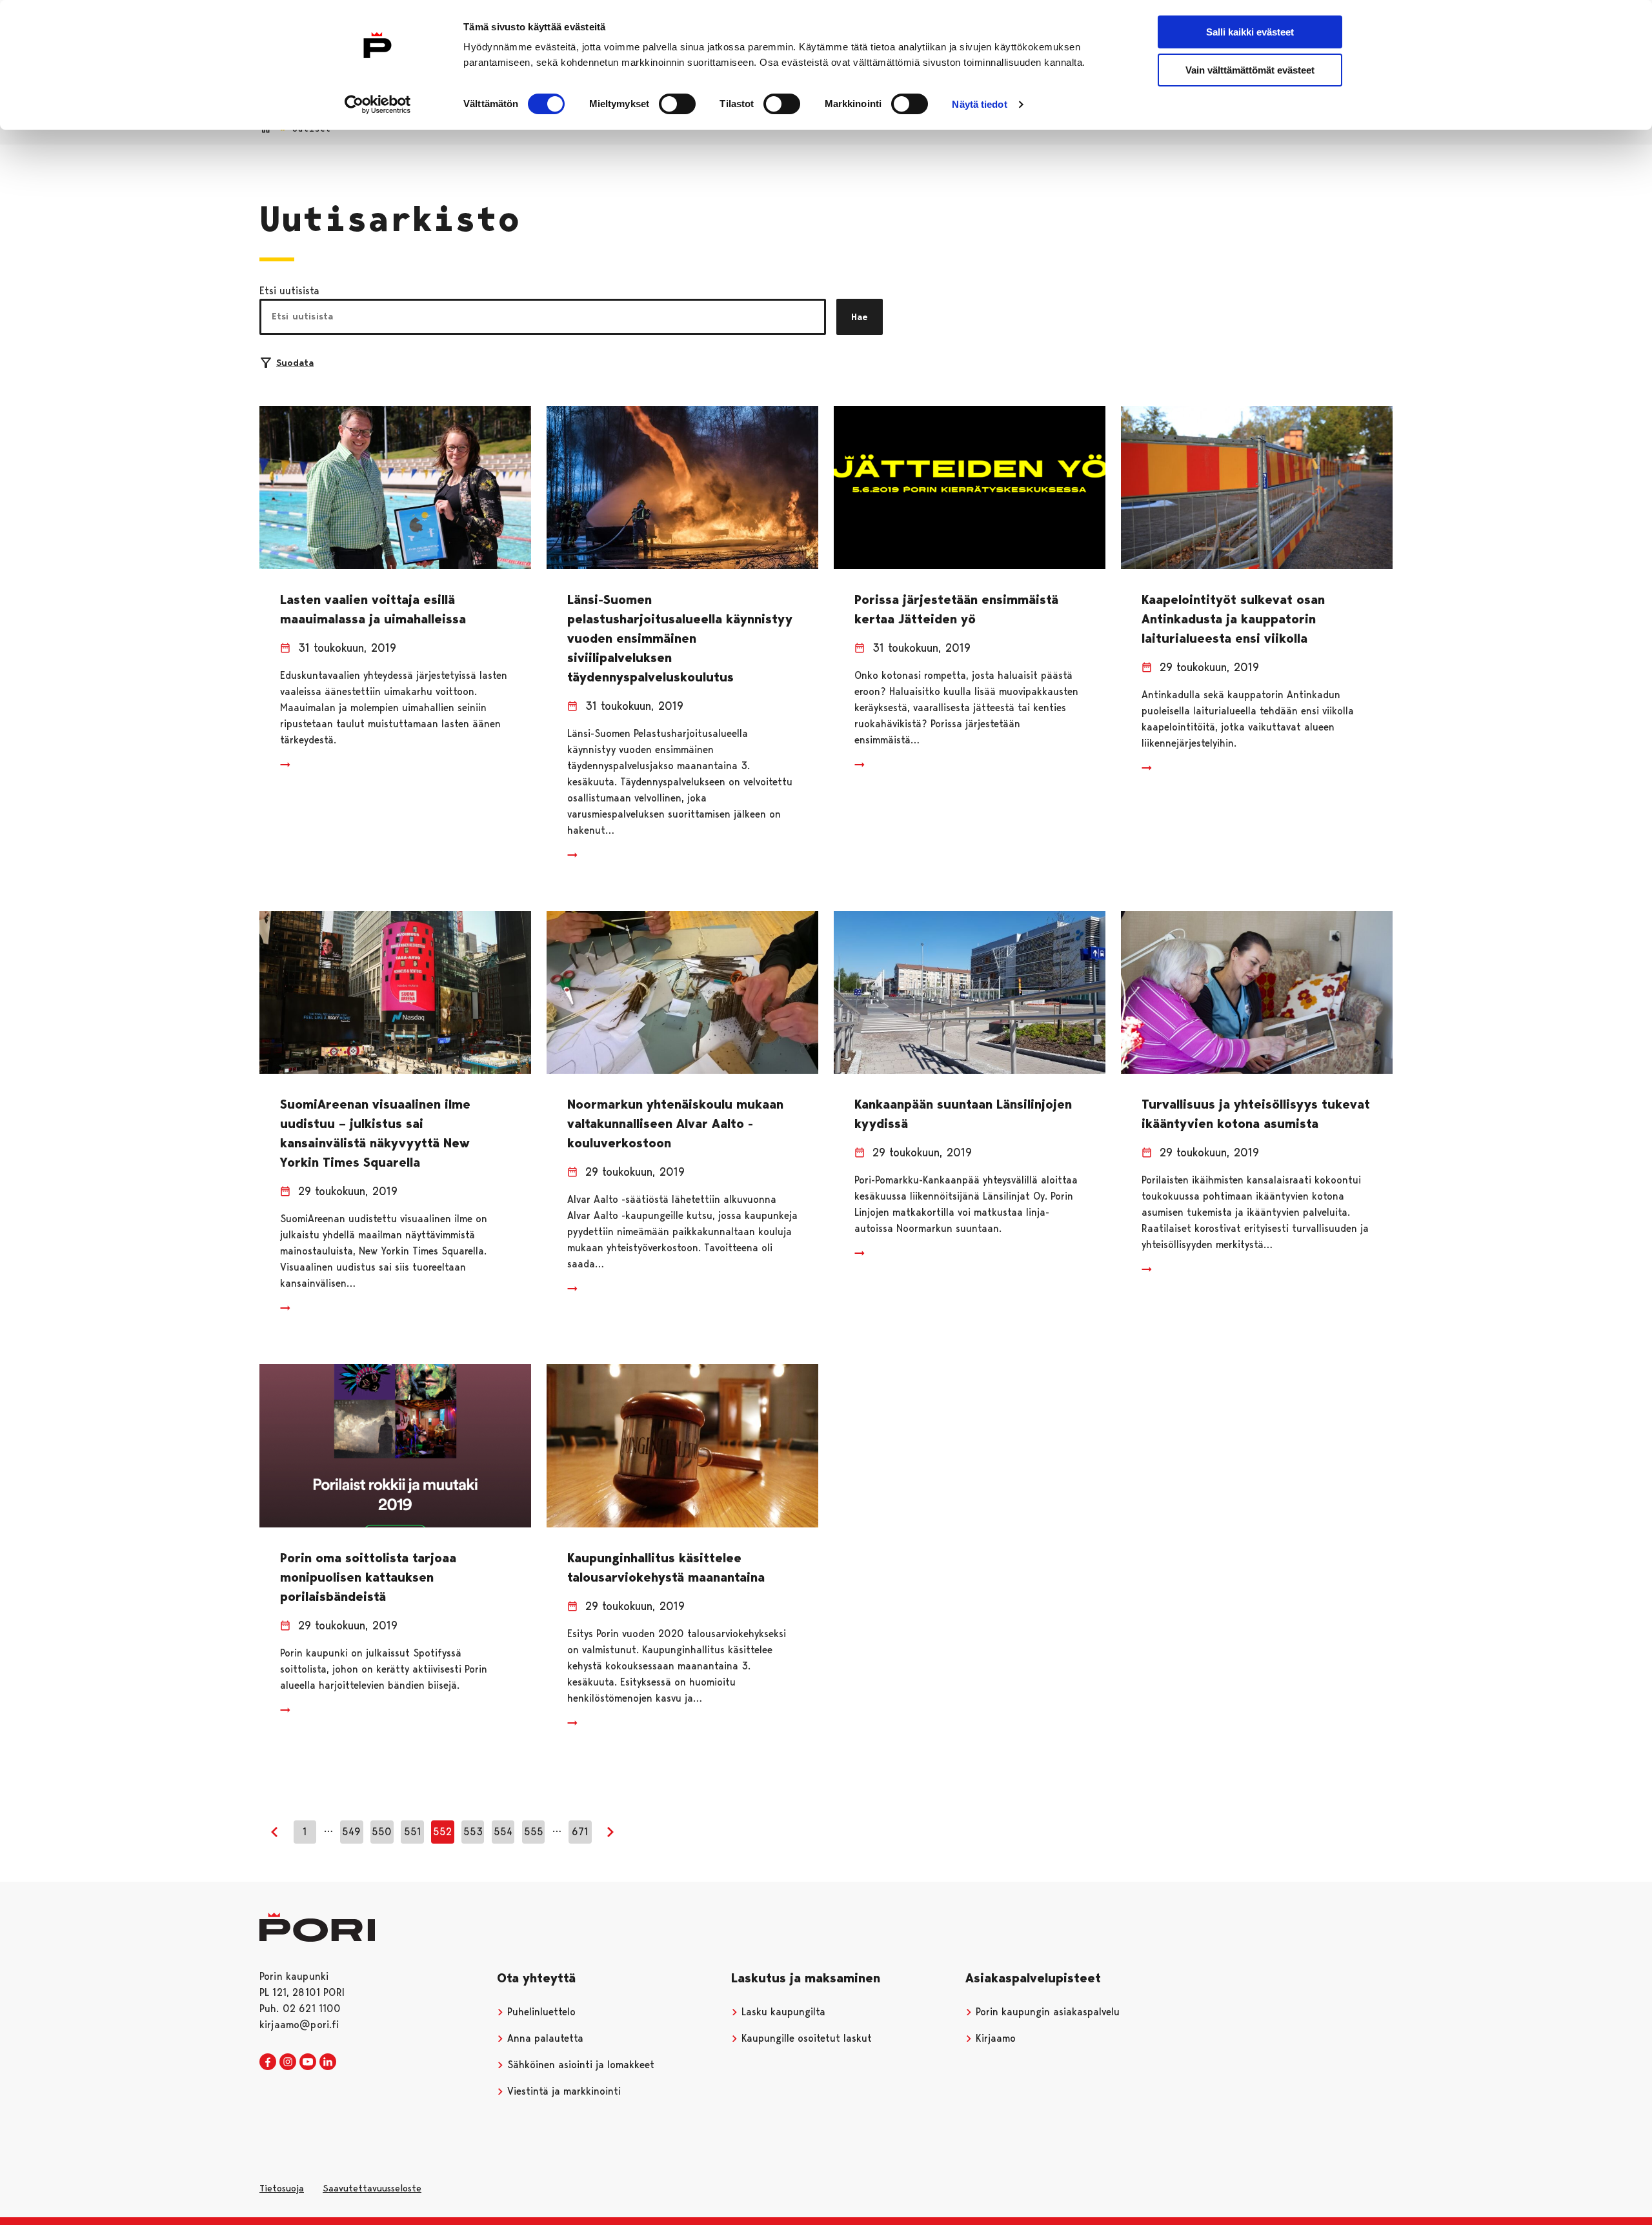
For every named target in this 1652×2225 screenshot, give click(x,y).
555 (534, 1832)
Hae (860, 317)
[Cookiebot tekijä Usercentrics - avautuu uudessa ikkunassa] (378, 105)
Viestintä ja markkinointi (562, 2091)
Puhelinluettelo (540, 2012)
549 (351, 1832)
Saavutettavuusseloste (372, 2188)
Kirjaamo (994, 2038)
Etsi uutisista (289, 291)
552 (442, 1832)
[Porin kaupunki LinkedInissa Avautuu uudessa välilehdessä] (328, 2062)
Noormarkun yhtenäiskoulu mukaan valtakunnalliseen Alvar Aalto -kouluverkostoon (675, 1123)
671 (580, 1832)
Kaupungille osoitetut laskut (805, 2038)
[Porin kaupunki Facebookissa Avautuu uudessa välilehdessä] (268, 2062)
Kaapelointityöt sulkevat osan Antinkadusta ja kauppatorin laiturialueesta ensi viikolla (1233, 619)
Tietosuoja (282, 2188)
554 (503, 1832)
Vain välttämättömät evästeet (1250, 70)
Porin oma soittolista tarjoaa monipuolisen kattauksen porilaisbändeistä (368, 1577)
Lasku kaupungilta (782, 2012)
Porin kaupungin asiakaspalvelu (1046, 2012)
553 (473, 1832)
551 (412, 1832)
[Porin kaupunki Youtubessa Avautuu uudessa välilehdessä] (308, 2062)
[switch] (677, 104)
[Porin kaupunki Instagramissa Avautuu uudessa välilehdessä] (288, 2062)
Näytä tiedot (979, 104)
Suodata (295, 363)
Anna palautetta (544, 2038)
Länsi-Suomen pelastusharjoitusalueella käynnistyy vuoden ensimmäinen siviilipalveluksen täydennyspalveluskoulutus (680, 638)
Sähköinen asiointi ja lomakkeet (579, 2065)
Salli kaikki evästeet (1250, 32)
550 (382, 1832)
